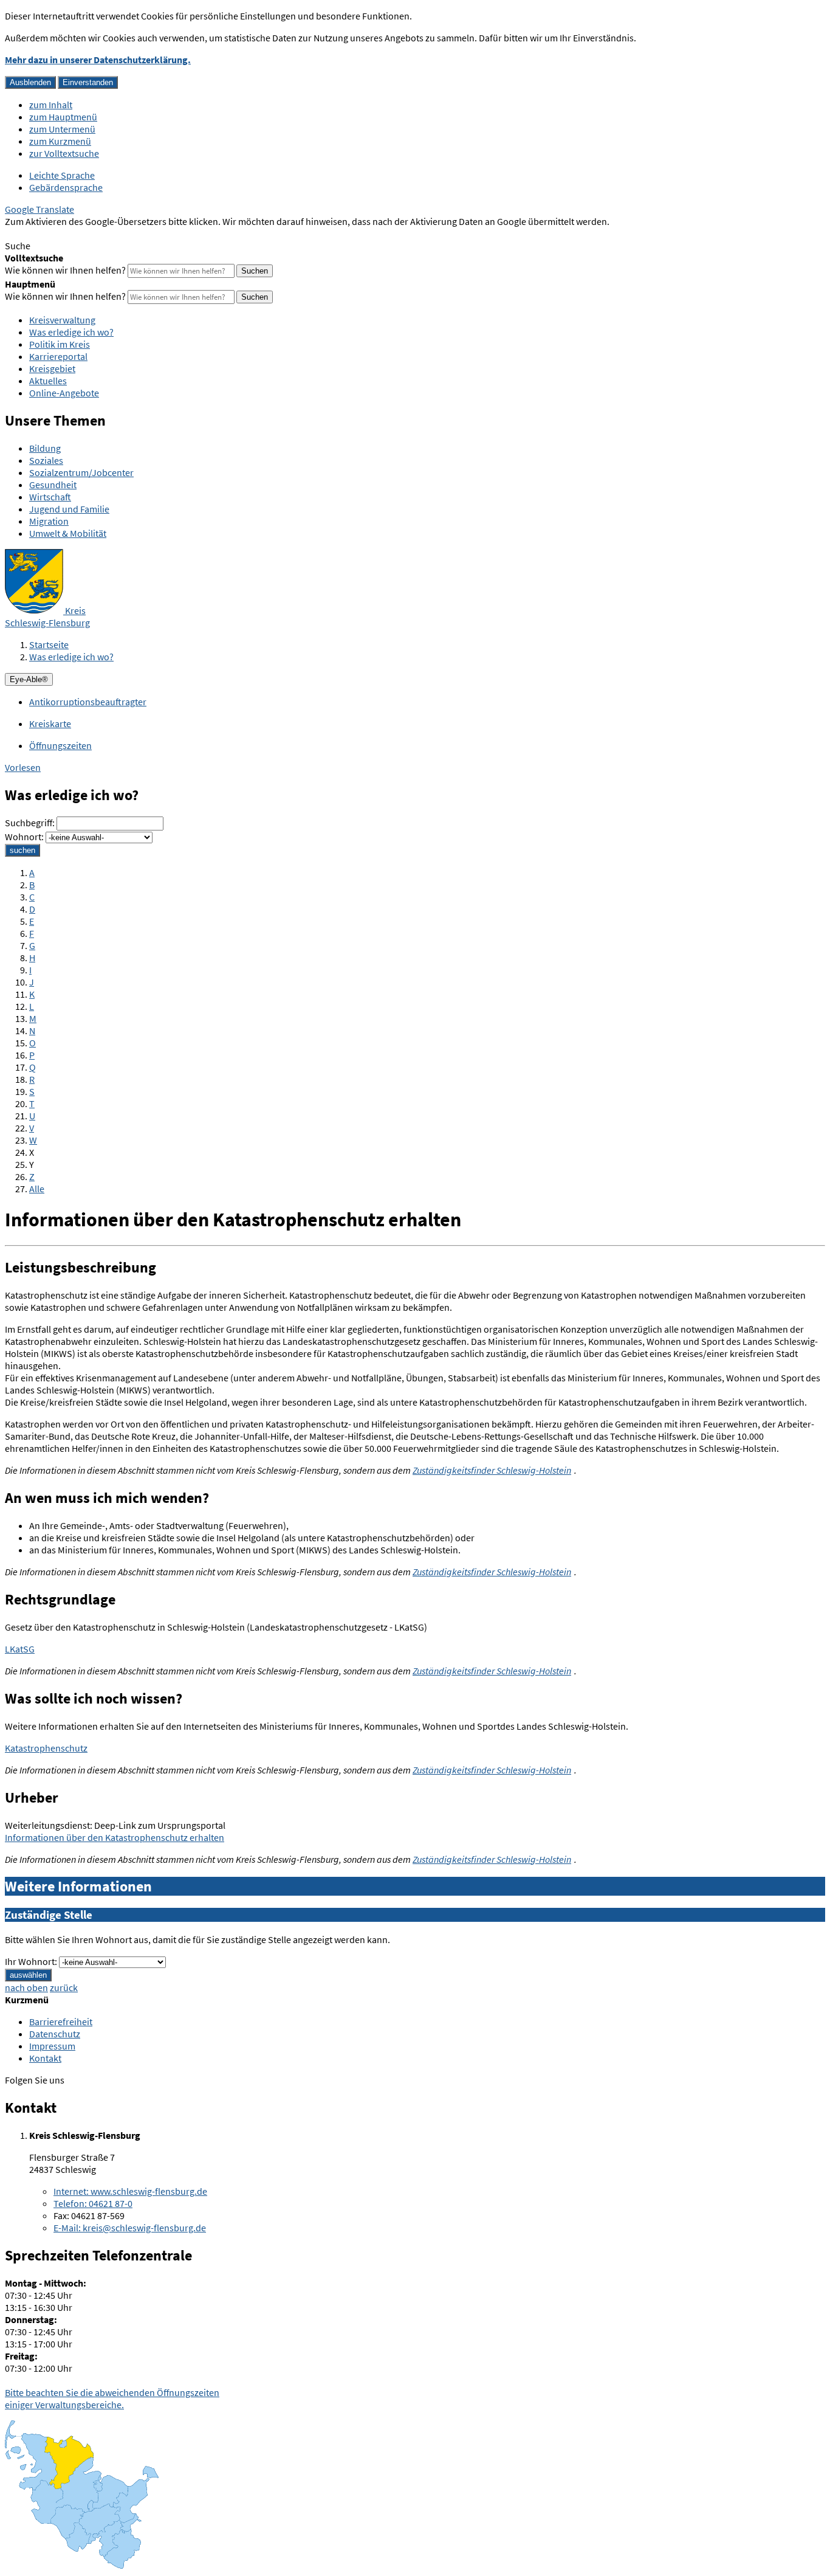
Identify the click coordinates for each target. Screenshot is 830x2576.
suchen (22, 850)
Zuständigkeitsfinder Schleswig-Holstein (492, 1470)
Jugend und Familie (69, 509)
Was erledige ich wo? (71, 332)
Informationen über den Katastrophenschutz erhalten (115, 1837)
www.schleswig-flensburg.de (130, 2191)
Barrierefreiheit (61, 2022)
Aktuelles (48, 381)
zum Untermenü (62, 129)
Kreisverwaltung (62, 320)
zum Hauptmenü (63, 117)
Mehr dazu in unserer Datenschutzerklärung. (98, 60)
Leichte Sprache (62, 175)
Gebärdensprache (66, 187)
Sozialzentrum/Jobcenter (81, 472)
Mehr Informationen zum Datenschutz (82, 233)
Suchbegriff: (30, 823)
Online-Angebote (64, 393)
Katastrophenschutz (46, 1748)
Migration (49, 521)
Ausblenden (30, 82)
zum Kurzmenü (60, 141)
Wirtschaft (50, 497)
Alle (37, 1189)
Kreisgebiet (52, 368)
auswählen (28, 1975)
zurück (64, 1987)
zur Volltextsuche (64, 153)
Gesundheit (53, 485)
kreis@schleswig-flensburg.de (130, 2228)
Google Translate (39, 209)
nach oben (26, 1987)
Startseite (49, 644)
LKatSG (20, 1649)
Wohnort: (24, 837)
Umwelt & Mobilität (68, 533)
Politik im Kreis (60, 344)
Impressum (52, 2046)
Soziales (46, 460)
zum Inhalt (51, 105)
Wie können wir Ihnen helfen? (65, 270)
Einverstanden (88, 82)
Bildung (45, 448)
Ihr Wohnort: (31, 1961)
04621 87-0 (93, 2203)
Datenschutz (55, 2034)
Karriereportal (58, 356)
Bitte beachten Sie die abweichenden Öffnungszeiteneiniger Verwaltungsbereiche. (112, 2398)
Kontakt (45, 2058)
